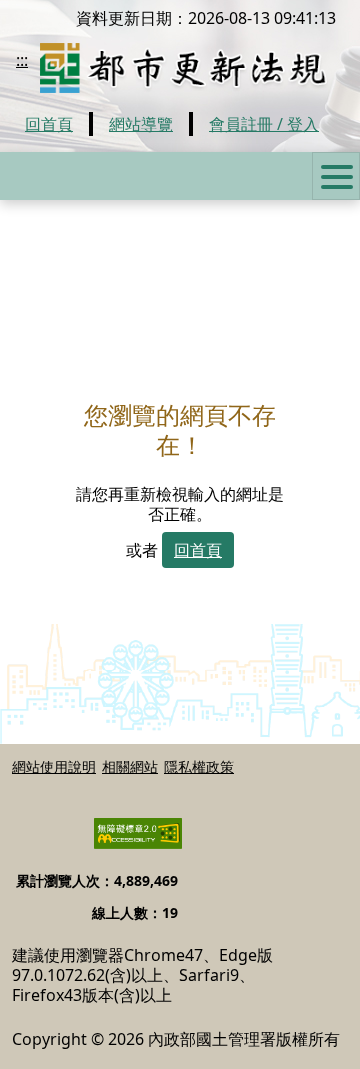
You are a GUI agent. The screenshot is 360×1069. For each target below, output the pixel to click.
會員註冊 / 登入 (264, 124)
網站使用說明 (54, 765)
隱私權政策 (199, 765)
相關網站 (130, 765)
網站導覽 (141, 124)
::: (22, 60)
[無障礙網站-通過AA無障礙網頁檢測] (126, 841)
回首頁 (49, 124)
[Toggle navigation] (336, 176)
